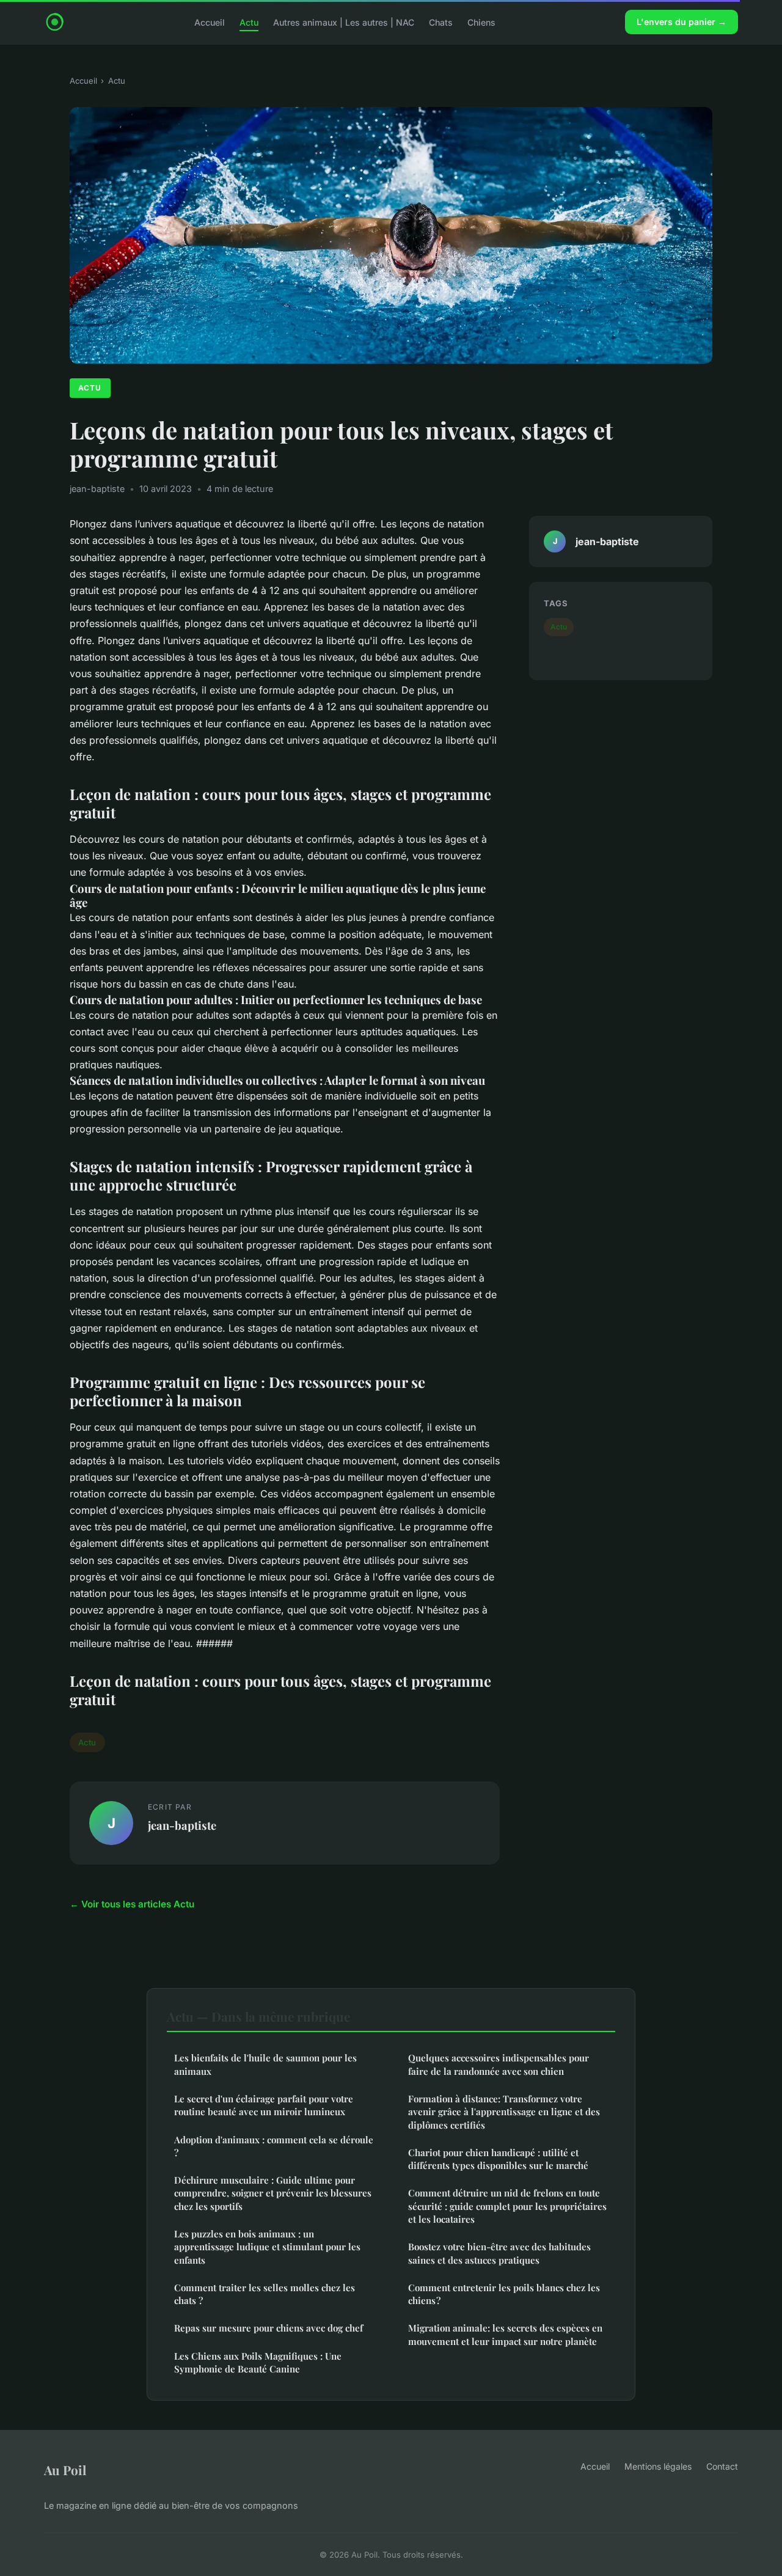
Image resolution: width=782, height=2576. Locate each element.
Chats (441, 22)
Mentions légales (658, 2466)
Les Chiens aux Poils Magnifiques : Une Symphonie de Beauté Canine (258, 2362)
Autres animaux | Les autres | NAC (344, 22)
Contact (722, 2466)
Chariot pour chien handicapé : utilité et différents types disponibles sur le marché (498, 2159)
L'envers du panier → (682, 22)
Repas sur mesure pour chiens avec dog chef (269, 2328)
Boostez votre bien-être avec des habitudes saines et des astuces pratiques (499, 2253)
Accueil (210, 22)
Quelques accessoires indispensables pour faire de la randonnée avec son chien (499, 2064)
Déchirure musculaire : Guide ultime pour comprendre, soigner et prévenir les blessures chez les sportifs (273, 2193)
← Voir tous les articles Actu (132, 1904)
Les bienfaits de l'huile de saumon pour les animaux (265, 2064)
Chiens (481, 22)
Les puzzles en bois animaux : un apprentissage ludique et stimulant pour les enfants (267, 2247)
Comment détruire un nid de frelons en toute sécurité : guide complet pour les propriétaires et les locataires (507, 2206)
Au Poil (65, 2470)
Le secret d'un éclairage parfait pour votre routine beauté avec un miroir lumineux (264, 2105)
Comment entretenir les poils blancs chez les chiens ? (504, 2294)
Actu (249, 22)
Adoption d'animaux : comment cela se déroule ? (274, 2146)
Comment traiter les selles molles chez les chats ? (265, 2294)
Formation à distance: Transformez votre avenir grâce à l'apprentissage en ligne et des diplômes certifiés (504, 2112)
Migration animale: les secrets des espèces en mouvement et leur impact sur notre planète (505, 2334)
